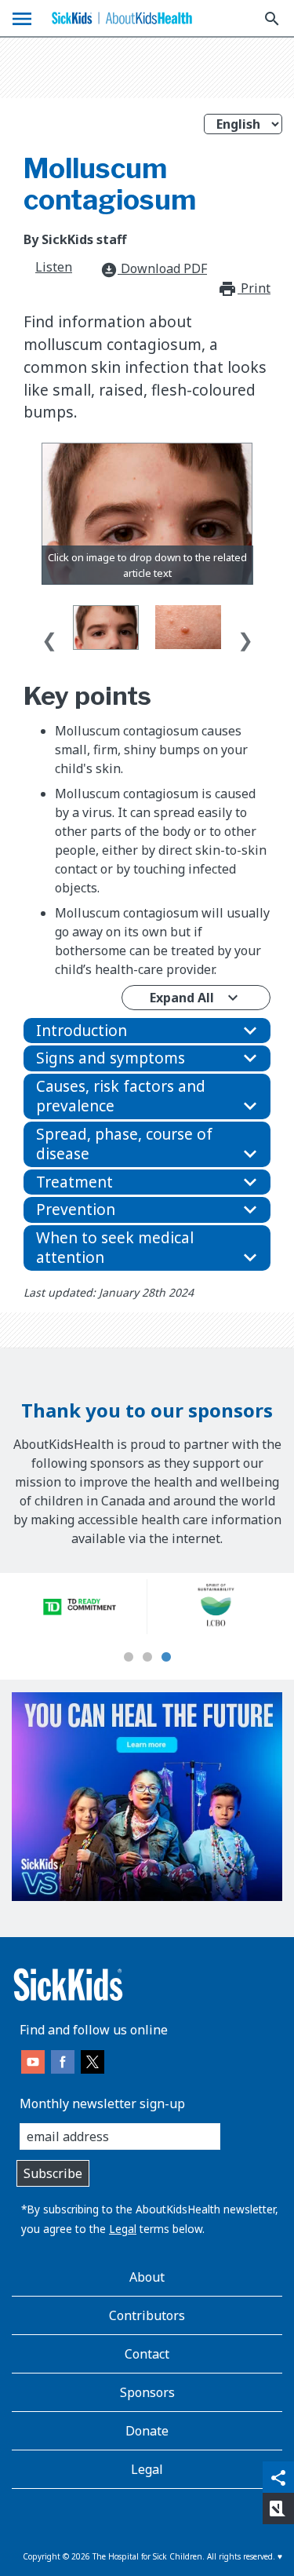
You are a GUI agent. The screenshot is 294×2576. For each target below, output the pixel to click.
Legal (123, 2229)
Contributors (147, 2315)
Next (245, 637)
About (147, 2277)
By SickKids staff (75, 239)
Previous (49, 637)
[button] (147, 1031)
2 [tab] (147, 1658)
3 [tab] (166, 1658)
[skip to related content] (147, 513)
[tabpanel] (80, 1607)
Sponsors (147, 2392)
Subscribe (53, 2173)
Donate (147, 2431)
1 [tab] (129, 1658)
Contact (147, 2354)
